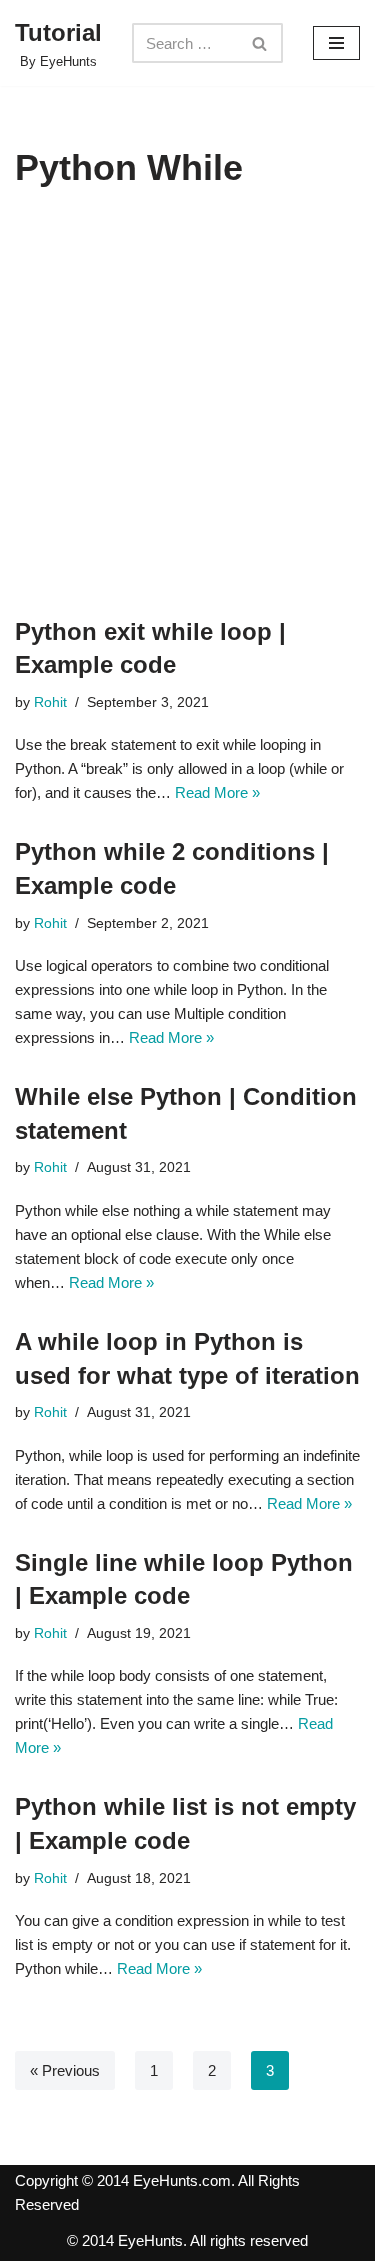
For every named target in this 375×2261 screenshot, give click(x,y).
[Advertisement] (187, 417)
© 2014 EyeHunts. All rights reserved (187, 2240)
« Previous (65, 2070)
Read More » (217, 792)
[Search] (260, 43)
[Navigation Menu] (336, 43)
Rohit (50, 702)
